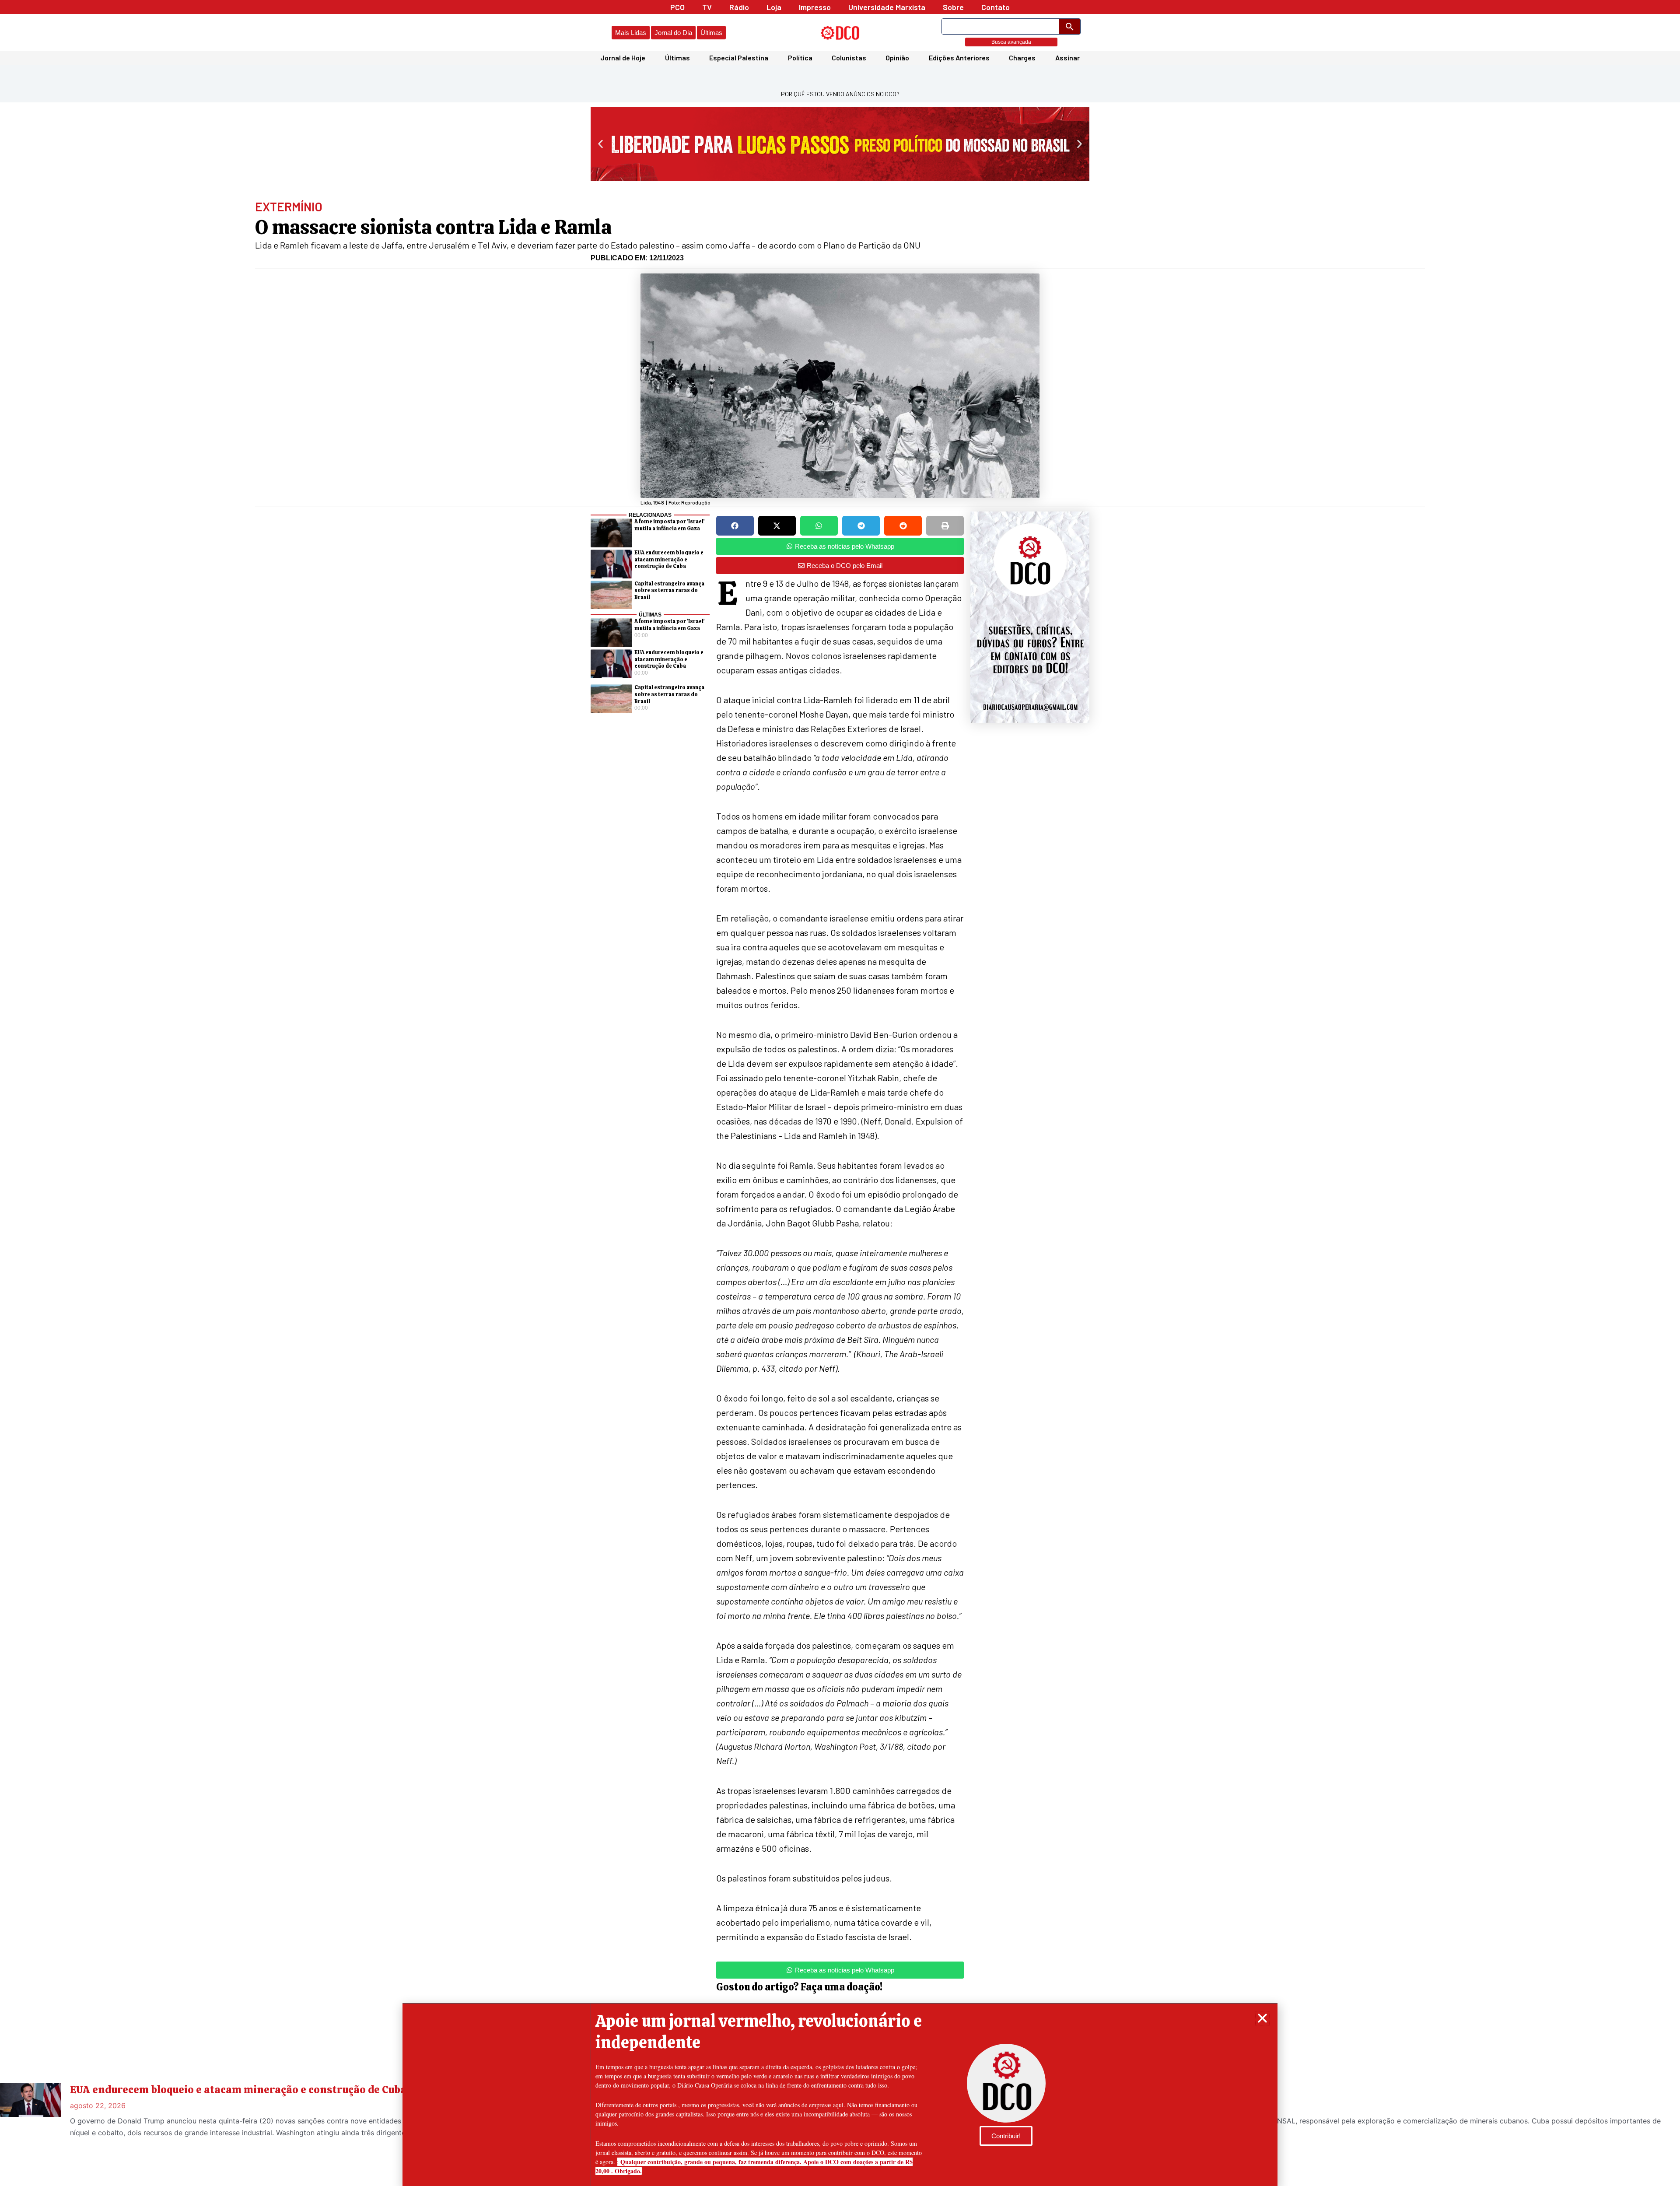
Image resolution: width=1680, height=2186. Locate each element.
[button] (1262, 2018)
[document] (840, 1093)
